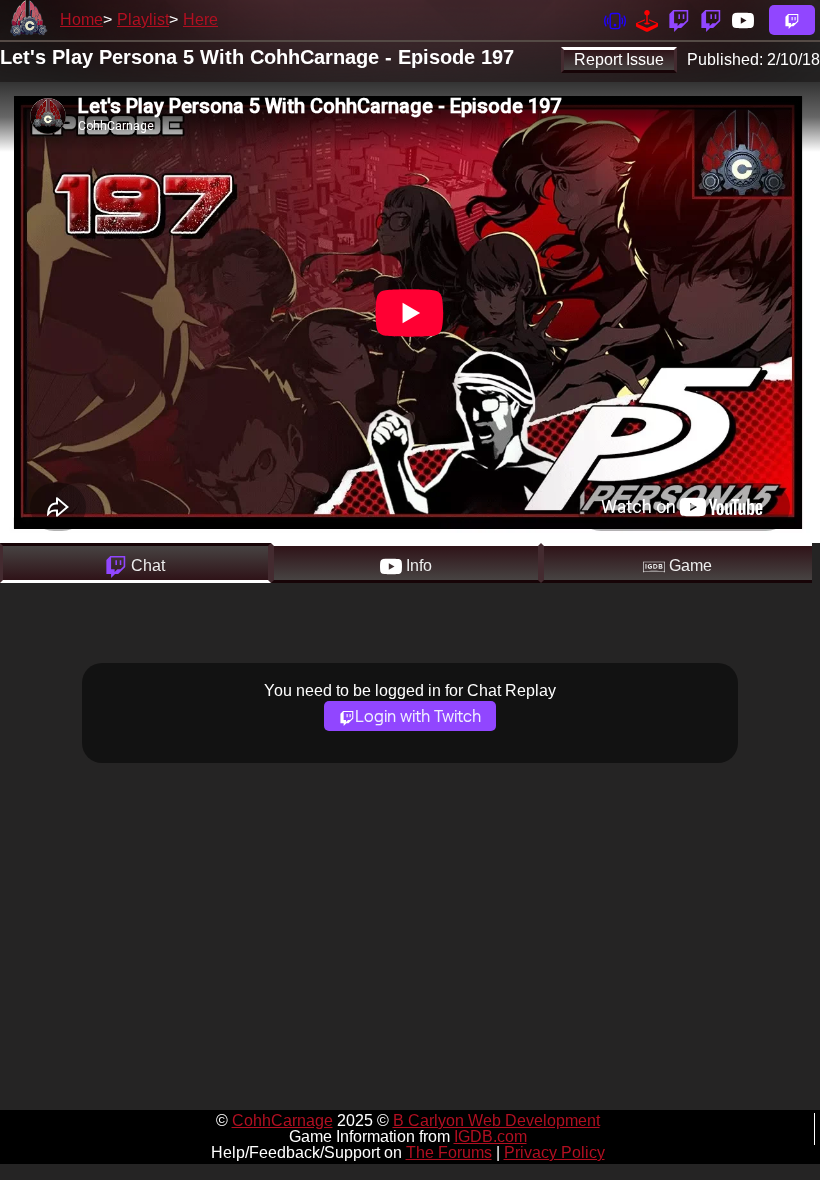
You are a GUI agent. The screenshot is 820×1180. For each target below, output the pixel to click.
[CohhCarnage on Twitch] (679, 19)
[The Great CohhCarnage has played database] (647, 19)
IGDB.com (490, 1136)
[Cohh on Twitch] (711, 19)
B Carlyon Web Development (496, 1120)
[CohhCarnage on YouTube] (743, 19)
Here (200, 19)
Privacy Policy (554, 1152)
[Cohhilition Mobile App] (615, 19)
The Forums (449, 1152)
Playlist (143, 19)
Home (81, 19)
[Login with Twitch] (792, 20)
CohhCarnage (282, 1120)
